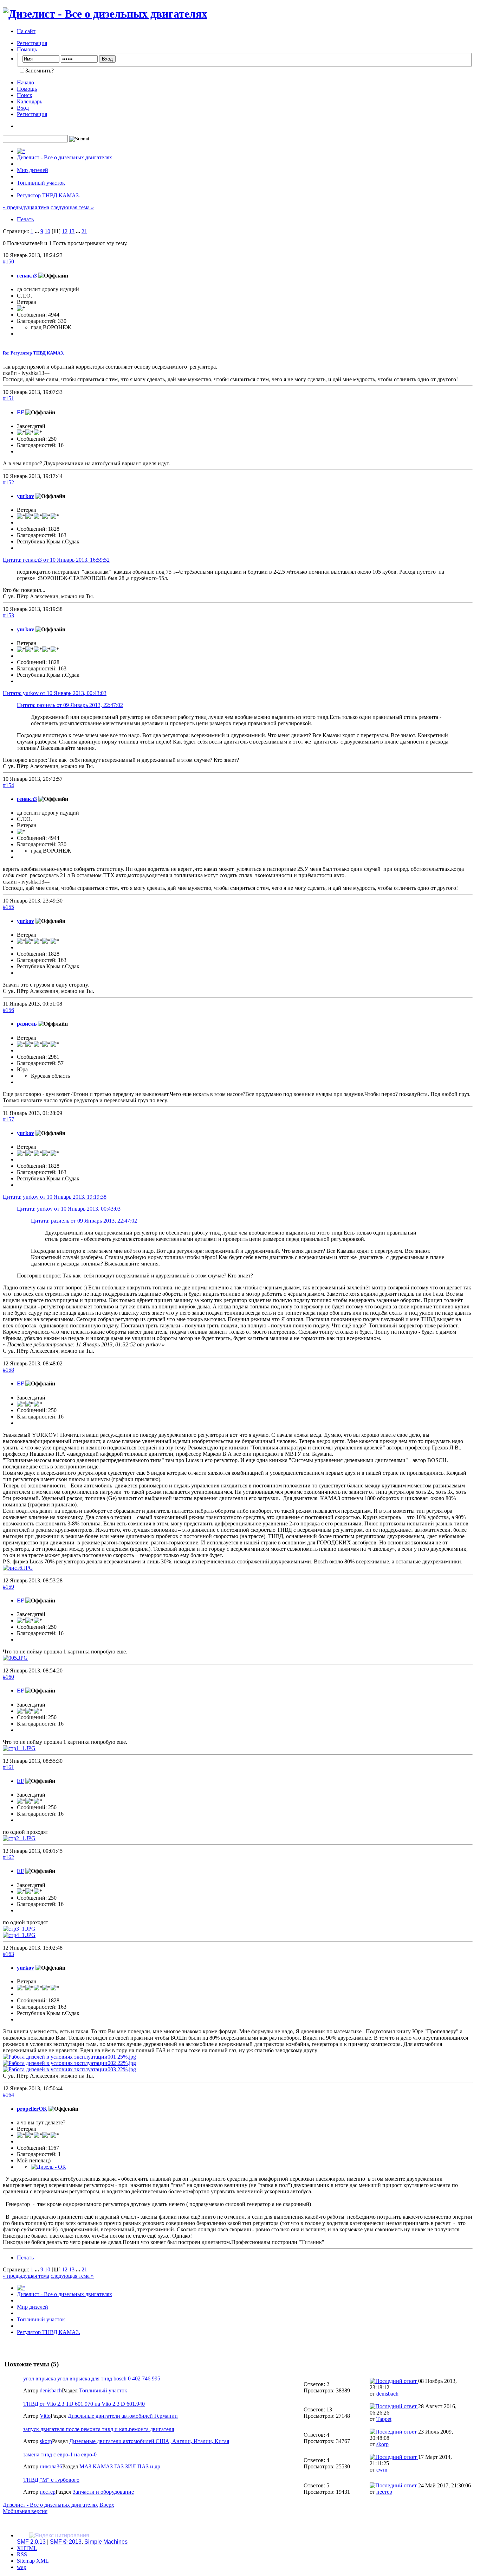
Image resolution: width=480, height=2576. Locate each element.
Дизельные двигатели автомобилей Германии (123, 2416)
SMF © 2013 (66, 2542)
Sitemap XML (33, 2561)
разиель (27, 1024)
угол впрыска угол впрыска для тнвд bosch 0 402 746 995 (92, 2379)
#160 (8, 1677)
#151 (8, 398)
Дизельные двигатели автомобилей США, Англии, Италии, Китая (149, 2441)
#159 (8, 1587)
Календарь (30, 101)
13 (72, 231)
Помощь (27, 49)
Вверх (107, 2505)
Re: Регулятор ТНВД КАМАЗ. (33, 353)
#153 (8, 615)
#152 (8, 482)
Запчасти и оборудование (103, 2492)
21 (84, 231)
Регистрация (32, 43)
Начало (25, 82)
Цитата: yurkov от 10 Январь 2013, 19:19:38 (55, 1197)
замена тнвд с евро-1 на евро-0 (60, 2454)
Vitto (45, 2416)
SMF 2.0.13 (31, 2542)
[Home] (21, 151)
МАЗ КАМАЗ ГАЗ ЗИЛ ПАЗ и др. (121, 2466)
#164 (8, 2095)
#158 (8, 1370)
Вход (23, 108)
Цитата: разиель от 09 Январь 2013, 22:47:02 (70, 705)
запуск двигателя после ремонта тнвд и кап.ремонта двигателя (99, 2429)
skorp (46, 2441)
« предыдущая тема (26, 207)
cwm (382, 2470)
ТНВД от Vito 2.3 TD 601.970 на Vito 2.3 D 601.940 (84, 2404)
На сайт (26, 31)
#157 (8, 1119)
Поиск (25, 95)
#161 (8, 1767)
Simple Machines (106, 2542)
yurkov (25, 496)
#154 (8, 785)
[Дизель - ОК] (48, 2167)
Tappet (384, 2419)
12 (65, 231)
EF (20, 412)
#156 (8, 1010)
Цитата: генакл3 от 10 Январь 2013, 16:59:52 (56, 560)
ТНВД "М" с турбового (51, 2480)
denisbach (51, 2390)
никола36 (51, 2466)
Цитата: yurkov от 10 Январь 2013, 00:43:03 (55, 693)
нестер (48, 2492)
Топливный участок (103, 2390)
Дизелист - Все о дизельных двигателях (50, 2505)
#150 (8, 262)
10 (47, 231)
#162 (8, 1857)
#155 (8, 907)
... (38, 231)
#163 (8, 1954)
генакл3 (27, 276)
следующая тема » (72, 207)
